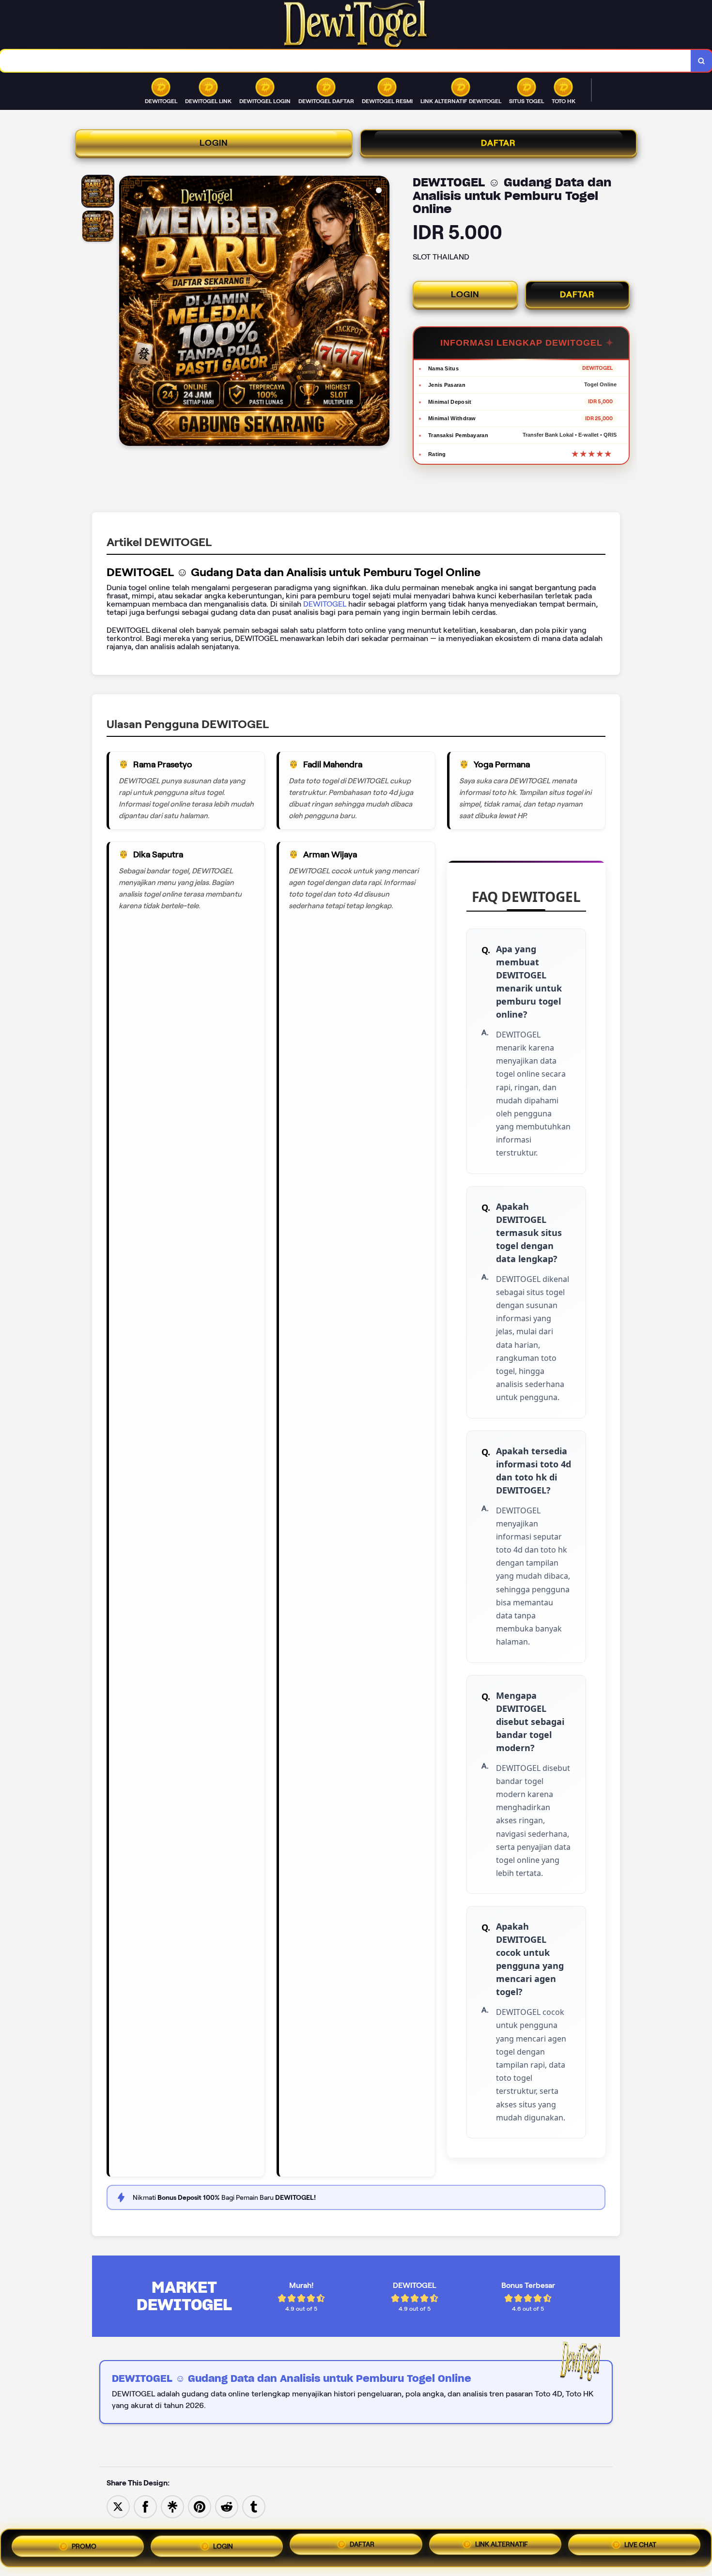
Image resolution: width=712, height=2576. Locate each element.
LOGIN (214, 143)
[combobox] (346, 61)
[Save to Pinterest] (200, 2506)
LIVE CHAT (640, 2548)
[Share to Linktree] (172, 2506)
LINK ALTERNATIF (502, 2547)
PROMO (84, 2544)
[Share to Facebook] (145, 2506)
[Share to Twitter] (118, 2506)
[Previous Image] (127, 312)
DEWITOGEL (326, 604)
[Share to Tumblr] (254, 2506)
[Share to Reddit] (227, 2506)
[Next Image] (382, 312)
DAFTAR (498, 143)
